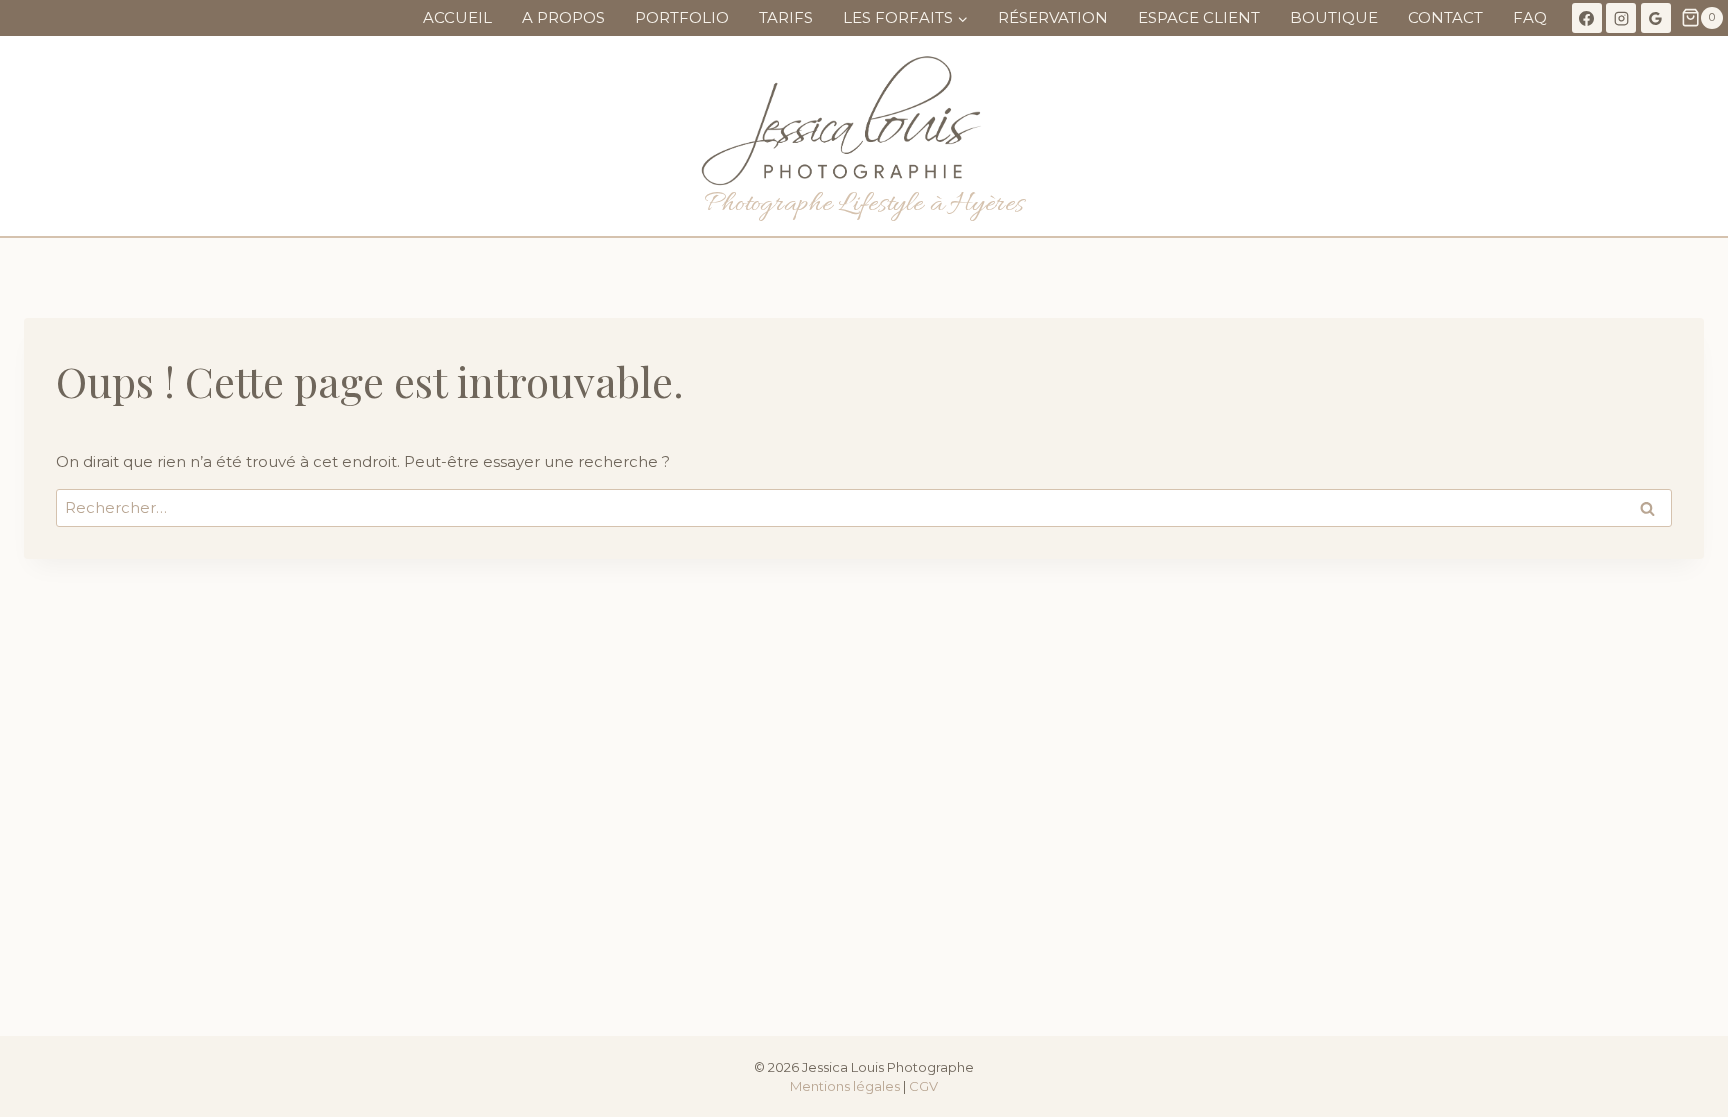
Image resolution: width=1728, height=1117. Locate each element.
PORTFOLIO (682, 17)
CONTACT (1445, 17)
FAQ (1530, 17)
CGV (923, 1086)
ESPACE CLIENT (1199, 17)
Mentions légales (845, 1086)
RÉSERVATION (1053, 17)
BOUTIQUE (1334, 17)
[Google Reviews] (1656, 18)
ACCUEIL (457, 17)
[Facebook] (1587, 18)
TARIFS (786, 17)
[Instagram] (1621, 18)
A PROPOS (563, 17)
